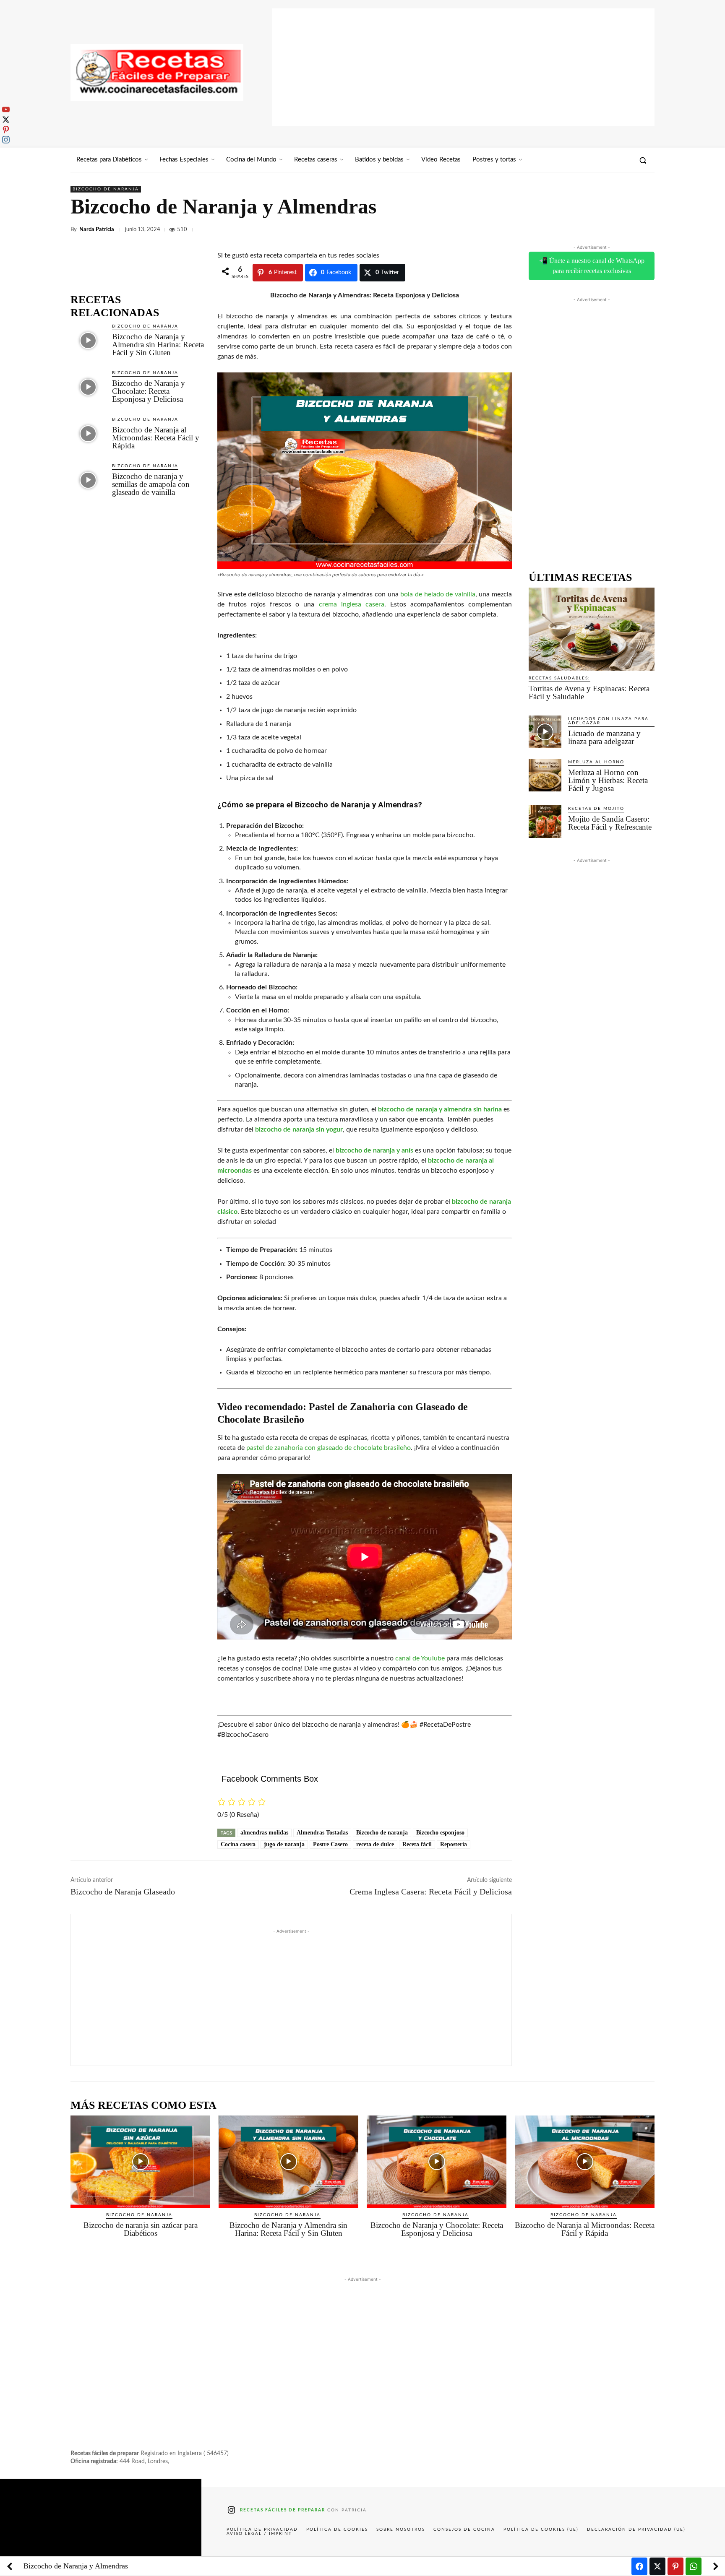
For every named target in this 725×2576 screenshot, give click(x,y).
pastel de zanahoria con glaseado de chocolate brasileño (329, 1448)
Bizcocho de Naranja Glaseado (123, 1892)
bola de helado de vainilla (438, 594)
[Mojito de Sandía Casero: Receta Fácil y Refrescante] (545, 822)
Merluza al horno (596, 762)
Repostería (454, 1844)
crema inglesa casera (352, 604)
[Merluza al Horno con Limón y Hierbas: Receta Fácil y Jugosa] (545, 775)
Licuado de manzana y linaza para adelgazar (604, 737)
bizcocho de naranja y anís (374, 1150)
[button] (643, 160)
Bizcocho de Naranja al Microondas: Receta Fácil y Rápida (156, 438)
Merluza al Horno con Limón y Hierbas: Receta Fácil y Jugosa (608, 780)
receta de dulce (375, 1844)
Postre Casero (330, 1844)
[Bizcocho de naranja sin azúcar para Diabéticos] (140, 2162)
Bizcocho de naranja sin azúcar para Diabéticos (141, 2229)
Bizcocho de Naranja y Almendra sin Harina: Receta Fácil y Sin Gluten (158, 345)
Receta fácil (417, 1844)
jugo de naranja (284, 1844)
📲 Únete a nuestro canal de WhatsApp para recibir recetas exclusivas (592, 266)
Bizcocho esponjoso (440, 1833)
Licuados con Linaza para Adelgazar (608, 721)
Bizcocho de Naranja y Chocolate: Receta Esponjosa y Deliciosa (149, 391)
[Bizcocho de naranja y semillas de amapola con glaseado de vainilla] (88, 480)
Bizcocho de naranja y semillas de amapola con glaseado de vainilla (151, 484)
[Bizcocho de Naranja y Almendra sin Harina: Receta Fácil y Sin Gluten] (88, 340)
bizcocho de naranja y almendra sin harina (440, 1109)
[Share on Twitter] (657, 2566)
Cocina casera (238, 1844)
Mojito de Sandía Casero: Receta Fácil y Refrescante (610, 823)
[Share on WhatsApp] (694, 2566)
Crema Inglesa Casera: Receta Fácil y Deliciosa (431, 1892)
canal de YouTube (420, 1658)
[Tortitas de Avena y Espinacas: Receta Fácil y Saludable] (592, 629)
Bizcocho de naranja (106, 189)
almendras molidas (264, 1833)
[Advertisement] (463, 67)
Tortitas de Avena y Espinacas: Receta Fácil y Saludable (589, 692)
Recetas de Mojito (596, 809)
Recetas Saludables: (559, 678)
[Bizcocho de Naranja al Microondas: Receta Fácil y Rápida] (88, 433)
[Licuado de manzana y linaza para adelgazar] (545, 732)
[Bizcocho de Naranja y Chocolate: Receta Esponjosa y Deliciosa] (88, 387)
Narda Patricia (97, 230)
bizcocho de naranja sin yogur (299, 1129)
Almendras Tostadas (322, 1833)
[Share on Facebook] (639, 2566)
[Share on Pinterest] (675, 2566)
